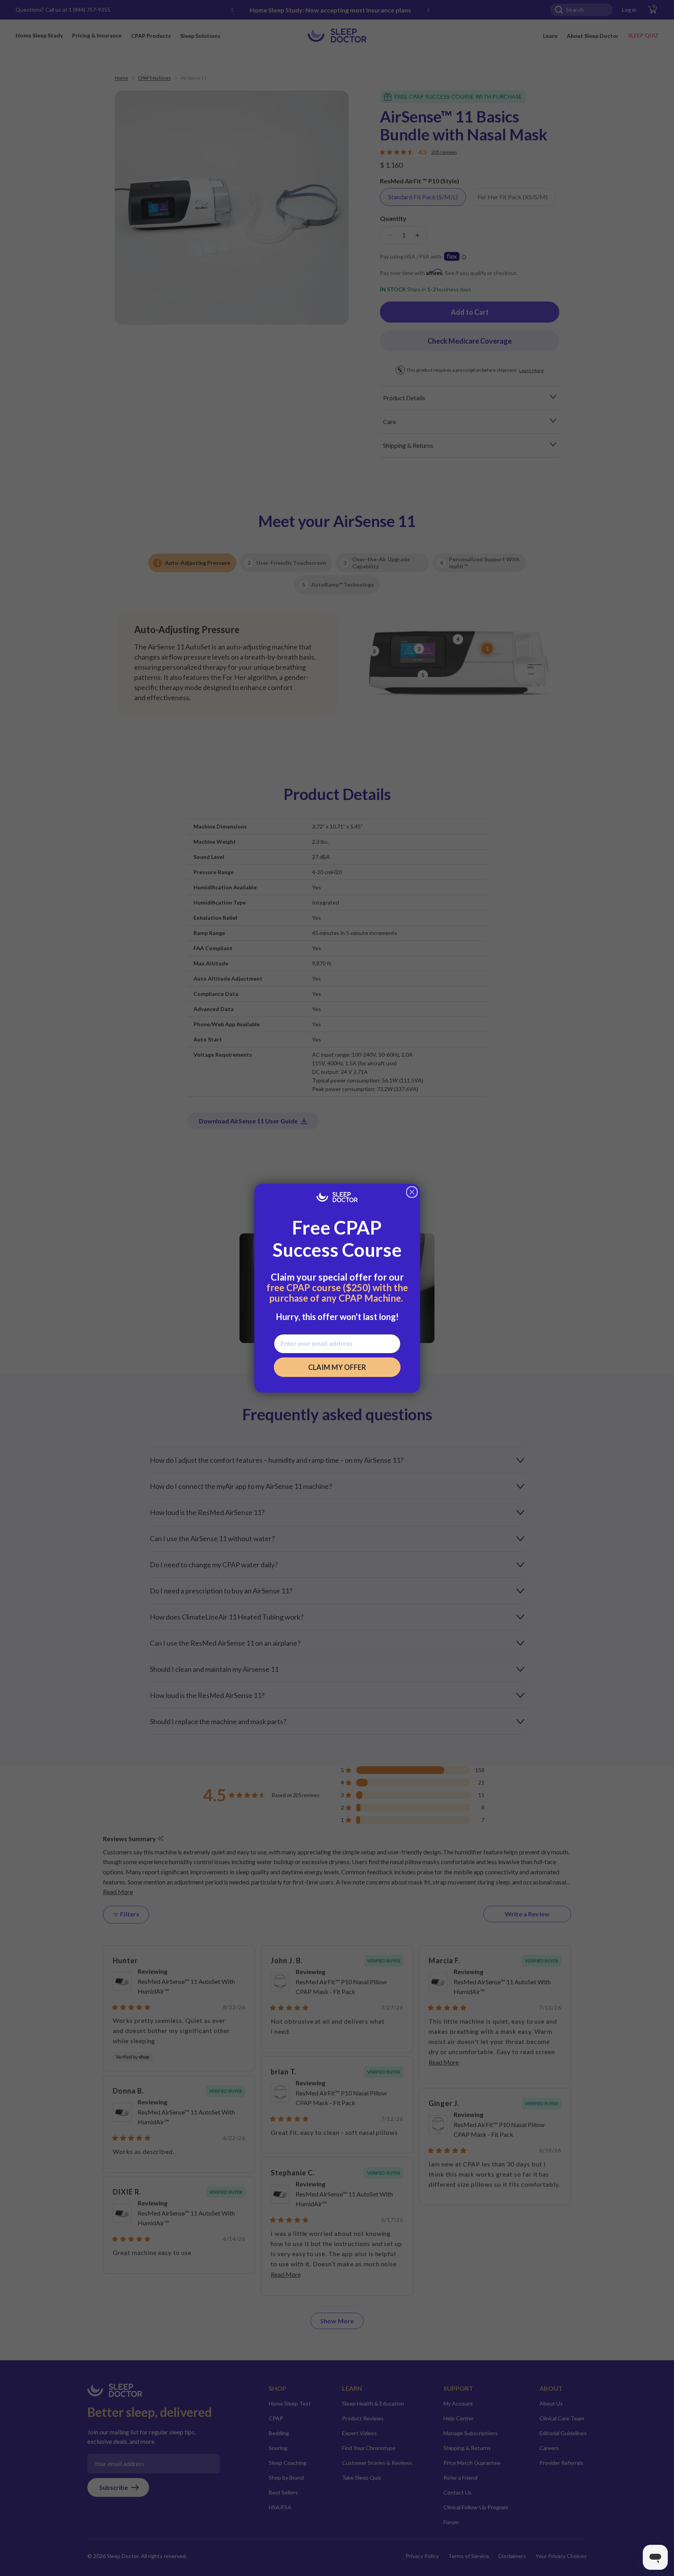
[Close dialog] (412, 1192)
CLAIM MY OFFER (337, 1367)
